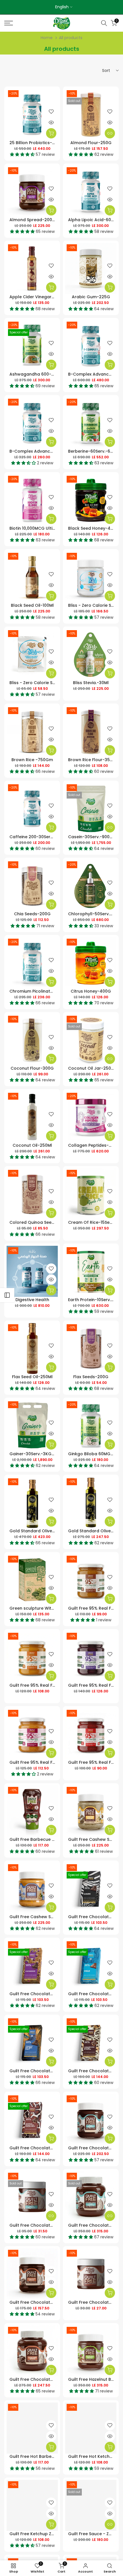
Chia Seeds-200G (32, 914)
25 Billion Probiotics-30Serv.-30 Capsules (52, 143)
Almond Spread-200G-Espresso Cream (51, 220)
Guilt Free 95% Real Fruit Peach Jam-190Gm (55, 1762)
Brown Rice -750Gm (32, 760)
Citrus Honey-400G (91, 991)
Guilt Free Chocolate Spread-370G (46, 2379)
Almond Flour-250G (91, 143)
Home (47, 38)
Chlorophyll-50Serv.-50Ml (95, 914)
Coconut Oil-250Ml (32, 1145)
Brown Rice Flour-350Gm (94, 760)
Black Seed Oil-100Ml (32, 605)
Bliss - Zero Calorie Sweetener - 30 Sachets (55, 683)
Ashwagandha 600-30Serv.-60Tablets (49, 374)
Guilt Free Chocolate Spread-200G (46, 2302)
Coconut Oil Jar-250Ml (92, 1068)
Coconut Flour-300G (32, 1068)
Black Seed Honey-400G (94, 528)
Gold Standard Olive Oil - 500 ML (43, 1531)
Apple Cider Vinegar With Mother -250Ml (51, 297)
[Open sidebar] (7, 1295)
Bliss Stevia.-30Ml (91, 683)
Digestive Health (32, 1300)
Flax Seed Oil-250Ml (32, 1377)
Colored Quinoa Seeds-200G (40, 1222)
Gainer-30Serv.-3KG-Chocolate (43, 1454)
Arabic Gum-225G (91, 297)
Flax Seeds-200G (91, 1377)
